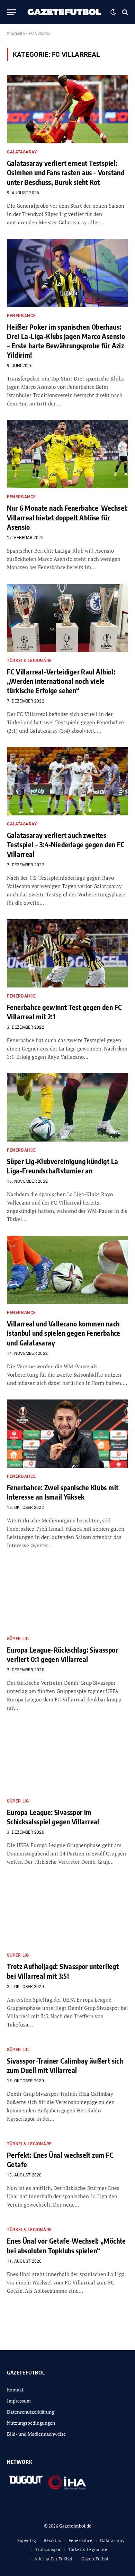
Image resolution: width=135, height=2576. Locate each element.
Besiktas (52, 2540)
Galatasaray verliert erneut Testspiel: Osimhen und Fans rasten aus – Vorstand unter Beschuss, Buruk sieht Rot (66, 172)
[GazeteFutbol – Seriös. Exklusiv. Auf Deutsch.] (65, 12)
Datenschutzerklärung (30, 2412)
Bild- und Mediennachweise (36, 2434)
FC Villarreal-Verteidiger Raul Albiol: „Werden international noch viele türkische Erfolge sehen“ (61, 681)
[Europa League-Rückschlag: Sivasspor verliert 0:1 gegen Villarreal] (67, 1596)
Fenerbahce (80, 2540)
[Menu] (11, 12)
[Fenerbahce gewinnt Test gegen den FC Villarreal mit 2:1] (67, 953)
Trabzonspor (48, 2549)
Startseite (16, 34)
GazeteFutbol (95, 2559)
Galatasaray (112, 2540)
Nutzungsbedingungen (31, 2423)
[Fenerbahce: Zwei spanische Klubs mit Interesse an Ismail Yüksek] (67, 1434)
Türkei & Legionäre (88, 2549)
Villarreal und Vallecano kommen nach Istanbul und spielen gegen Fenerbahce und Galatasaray (64, 1333)
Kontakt (15, 2390)
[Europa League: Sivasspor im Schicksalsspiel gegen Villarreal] (67, 1758)
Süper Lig (27, 2540)
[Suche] (124, 12)
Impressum (19, 2401)
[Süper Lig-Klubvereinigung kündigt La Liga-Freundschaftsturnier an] (67, 1107)
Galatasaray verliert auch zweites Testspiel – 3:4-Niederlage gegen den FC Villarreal (66, 844)
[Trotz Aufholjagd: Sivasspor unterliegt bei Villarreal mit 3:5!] (67, 1912)
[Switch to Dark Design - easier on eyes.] (113, 12)
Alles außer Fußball (54, 2559)
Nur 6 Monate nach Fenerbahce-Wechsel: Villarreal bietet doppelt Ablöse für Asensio (67, 517)
